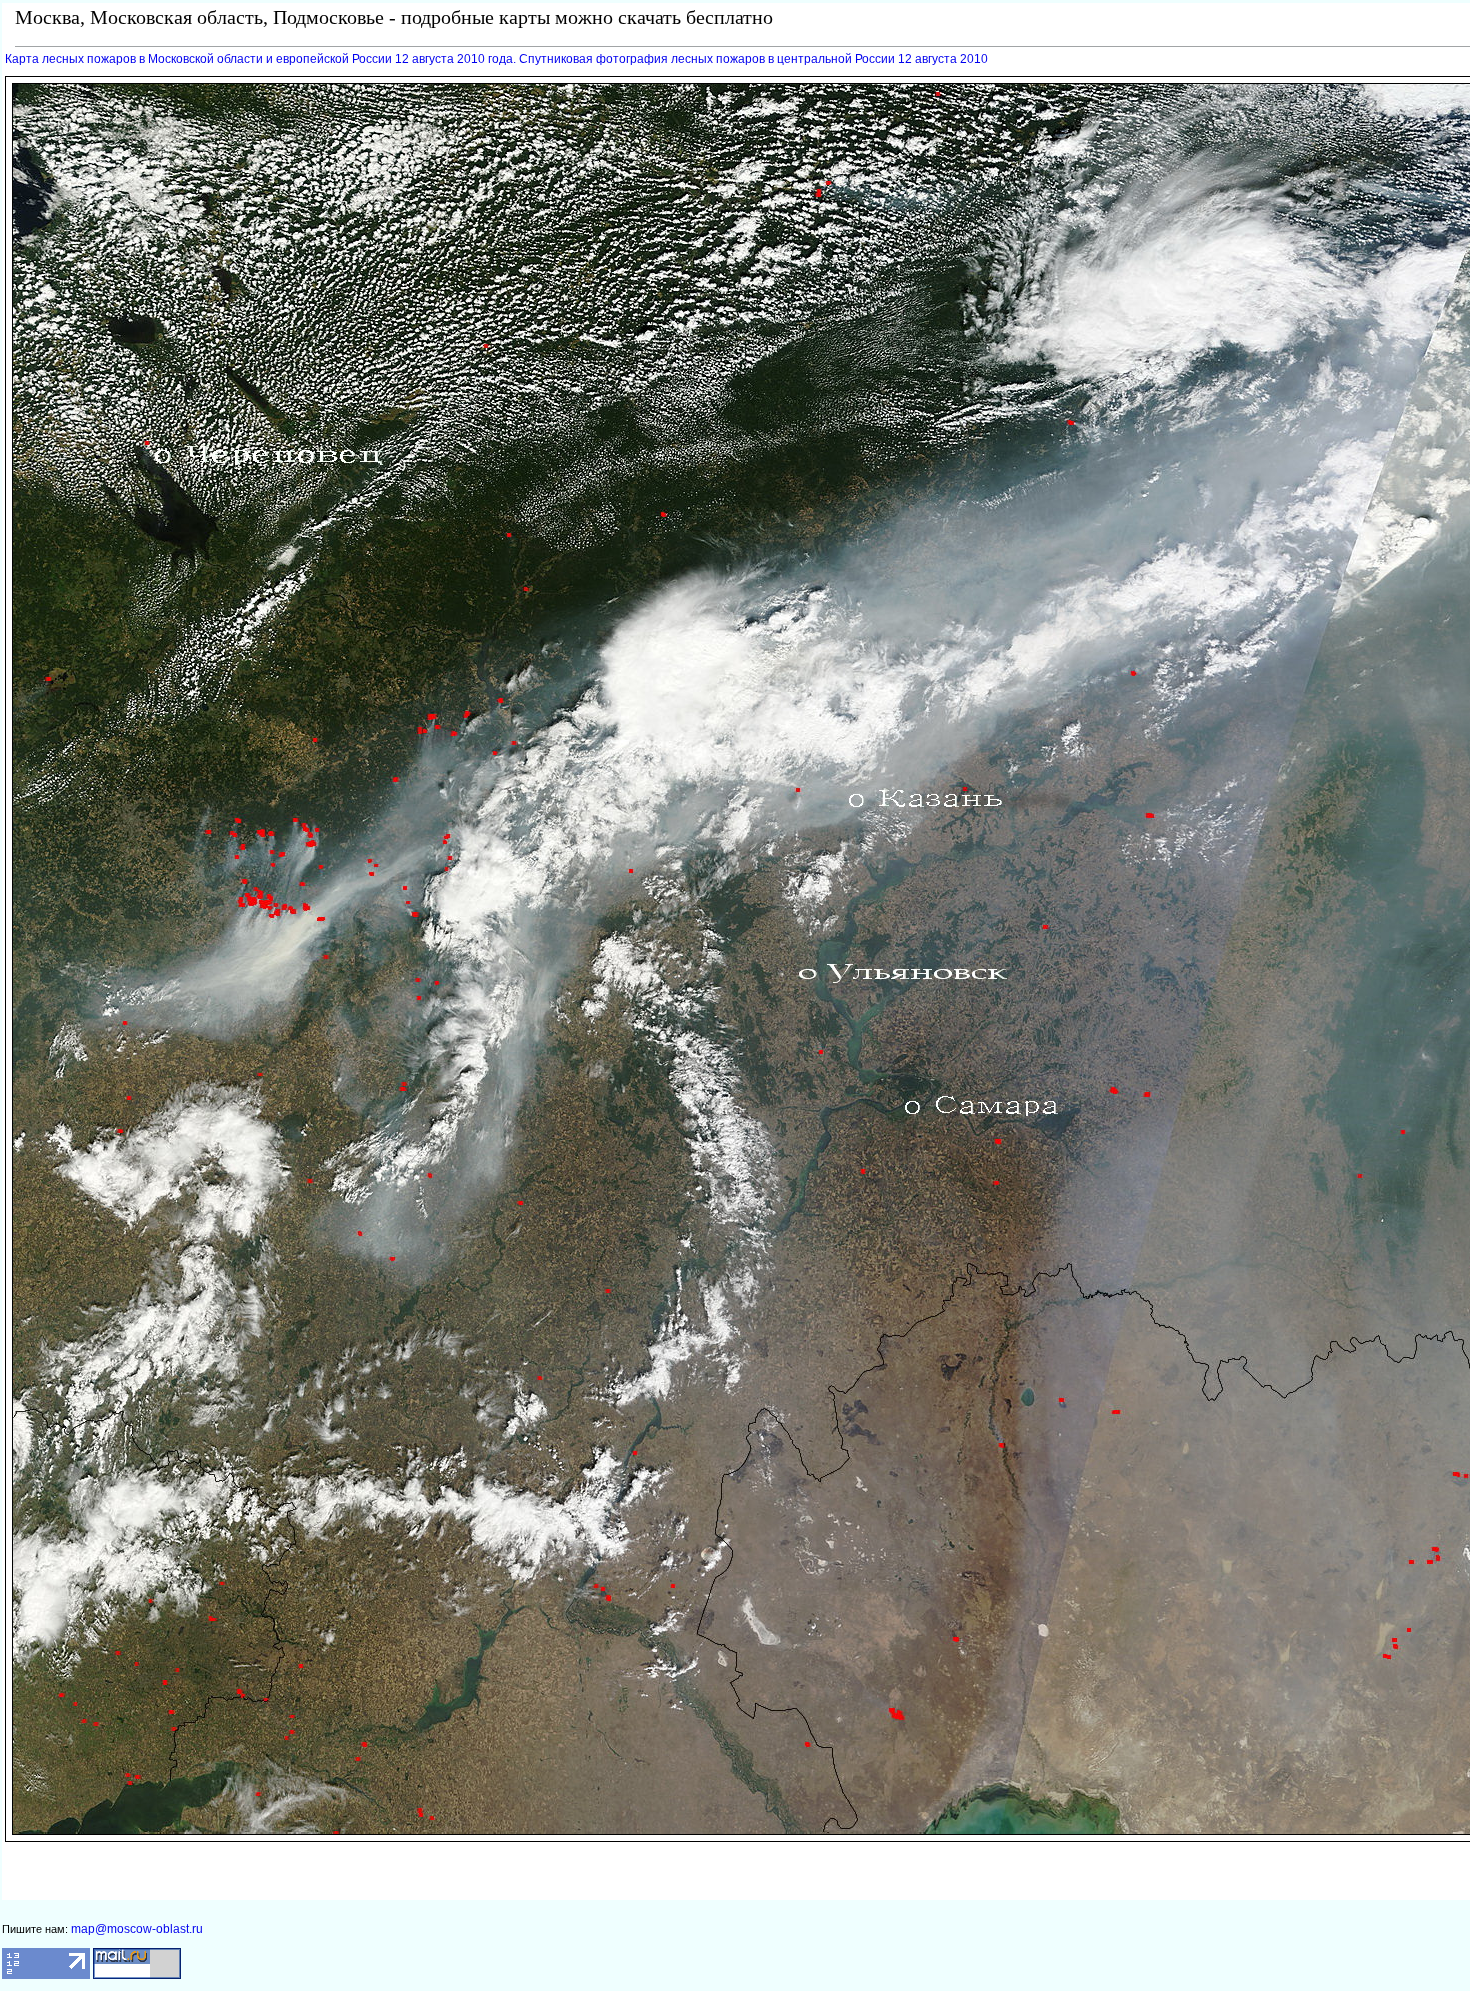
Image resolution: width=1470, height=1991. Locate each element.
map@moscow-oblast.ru (137, 1929)
